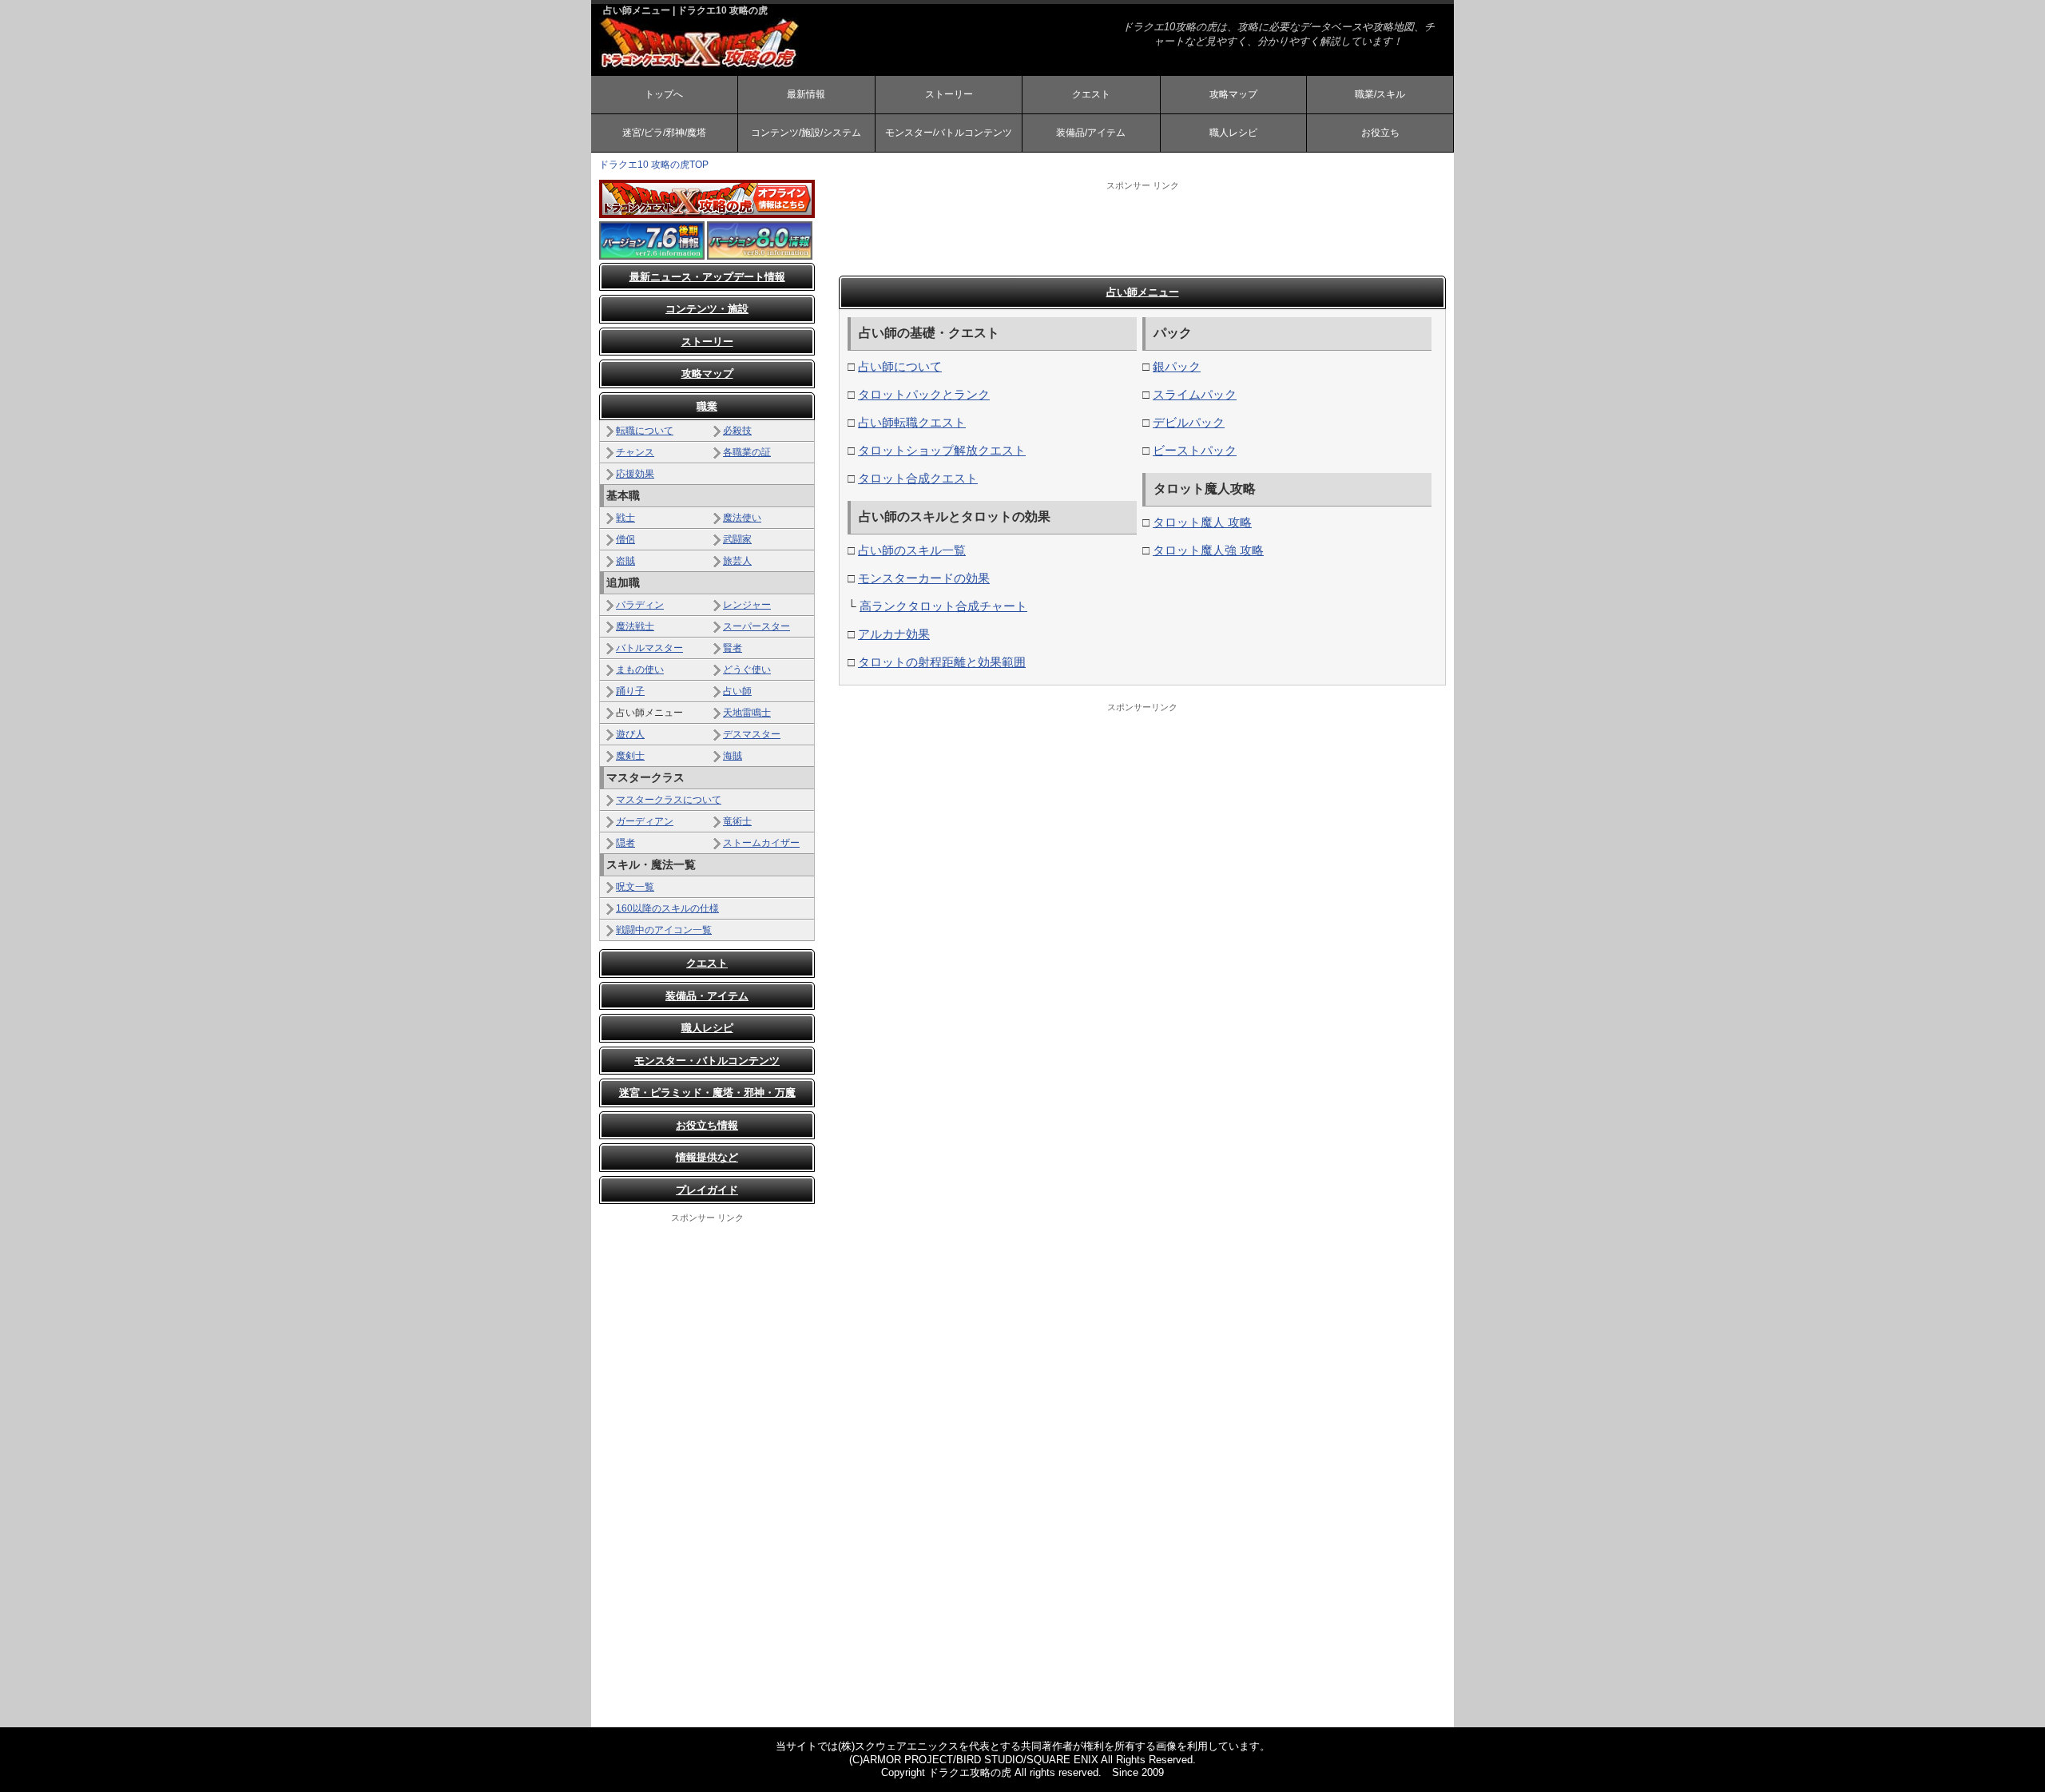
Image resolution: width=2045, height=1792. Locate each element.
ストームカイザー (761, 843)
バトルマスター (649, 648)
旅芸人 (737, 561)
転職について (645, 431)
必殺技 (737, 431)
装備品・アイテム (707, 996)
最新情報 (806, 94)
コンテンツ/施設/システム (806, 133)
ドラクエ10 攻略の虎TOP (654, 165)
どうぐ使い (747, 670)
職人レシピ (1233, 133)
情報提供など (707, 1157)
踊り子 (630, 691)
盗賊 (625, 561)
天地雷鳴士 (747, 713)
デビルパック (1189, 422)
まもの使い (640, 670)
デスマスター (752, 734)
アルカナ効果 (894, 634)
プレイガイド (707, 1190)
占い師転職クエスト (912, 422)
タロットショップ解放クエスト (942, 450)
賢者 (733, 648)
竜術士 (737, 821)
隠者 (625, 843)
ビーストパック (1195, 450)
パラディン (640, 605)
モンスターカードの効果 (924, 578)
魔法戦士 (635, 626)
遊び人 (630, 734)
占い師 (737, 691)
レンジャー (747, 605)
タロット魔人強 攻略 (1208, 550)
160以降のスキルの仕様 (667, 908)
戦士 (625, 518)
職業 (707, 406)
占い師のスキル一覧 (912, 550)
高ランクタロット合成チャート (943, 606)
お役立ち (1380, 133)
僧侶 (625, 539)
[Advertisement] (1142, 228)
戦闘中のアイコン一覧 (664, 930)
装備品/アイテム (1091, 133)
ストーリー (949, 94)
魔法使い (742, 518)
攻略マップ (1233, 94)
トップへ (664, 94)
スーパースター (756, 626)
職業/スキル (1380, 94)
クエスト (1091, 94)
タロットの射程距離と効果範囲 (942, 662)
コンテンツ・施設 (707, 309)
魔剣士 (630, 756)
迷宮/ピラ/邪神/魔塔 (664, 133)
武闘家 (737, 539)
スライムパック (1195, 394)
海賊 (733, 756)
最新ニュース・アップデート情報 (707, 277)
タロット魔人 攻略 (1202, 522)
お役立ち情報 (707, 1125)
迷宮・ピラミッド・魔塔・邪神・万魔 (707, 1093)
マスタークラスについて (669, 800)
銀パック (1177, 366)
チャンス (635, 452)
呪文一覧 (635, 887)
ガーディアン (645, 821)
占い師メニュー (1143, 292)
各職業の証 (747, 452)
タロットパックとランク (924, 394)
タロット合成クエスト (918, 478)
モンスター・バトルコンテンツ (707, 1061)
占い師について (900, 366)
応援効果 (635, 474)
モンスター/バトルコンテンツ (949, 133)
